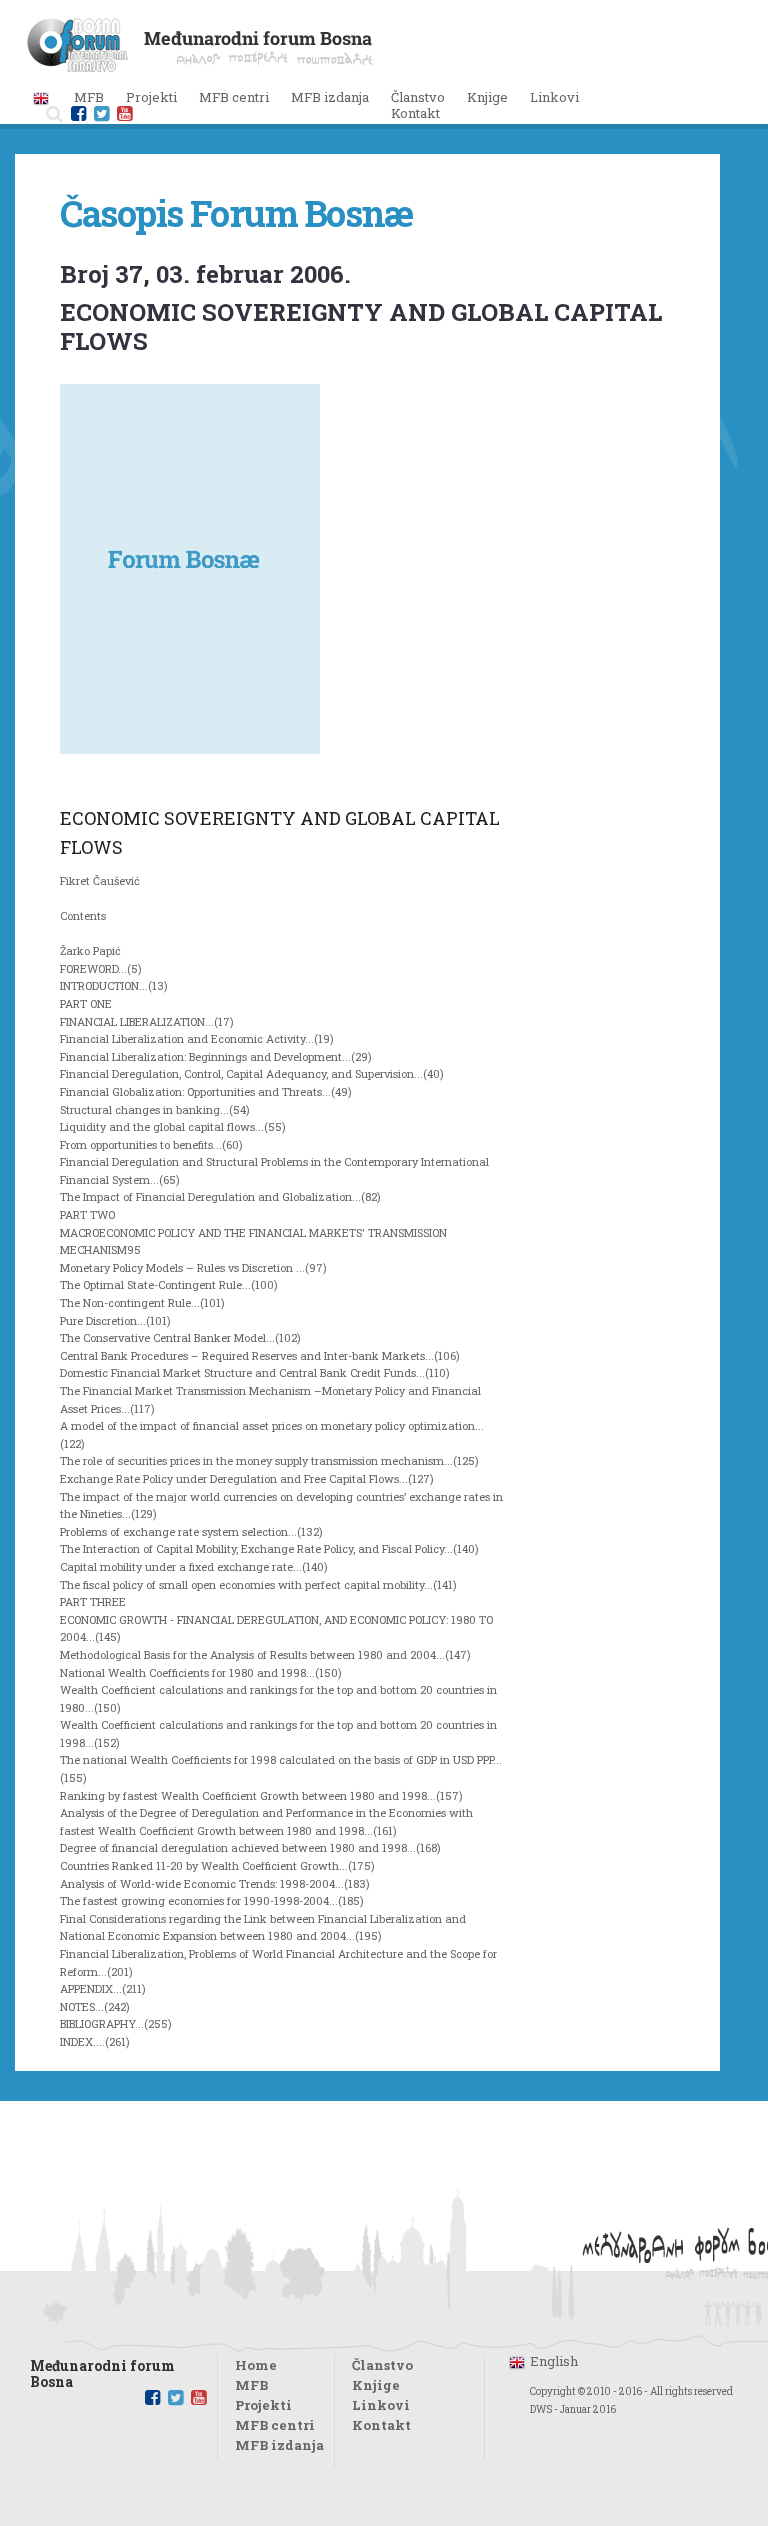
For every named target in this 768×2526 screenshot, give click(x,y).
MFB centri (275, 2425)
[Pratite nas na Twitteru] (101, 114)
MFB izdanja (279, 2445)
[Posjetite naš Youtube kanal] (198, 2398)
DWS (541, 2409)
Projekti (263, 2405)
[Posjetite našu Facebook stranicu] (78, 114)
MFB (251, 2385)
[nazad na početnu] (199, 66)
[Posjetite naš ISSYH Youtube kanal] (124, 114)
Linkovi (554, 97)
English (554, 2361)
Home (256, 2365)
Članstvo (418, 97)
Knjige (487, 97)
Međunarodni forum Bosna (102, 2368)
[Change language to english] (41, 97)
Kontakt (415, 113)
